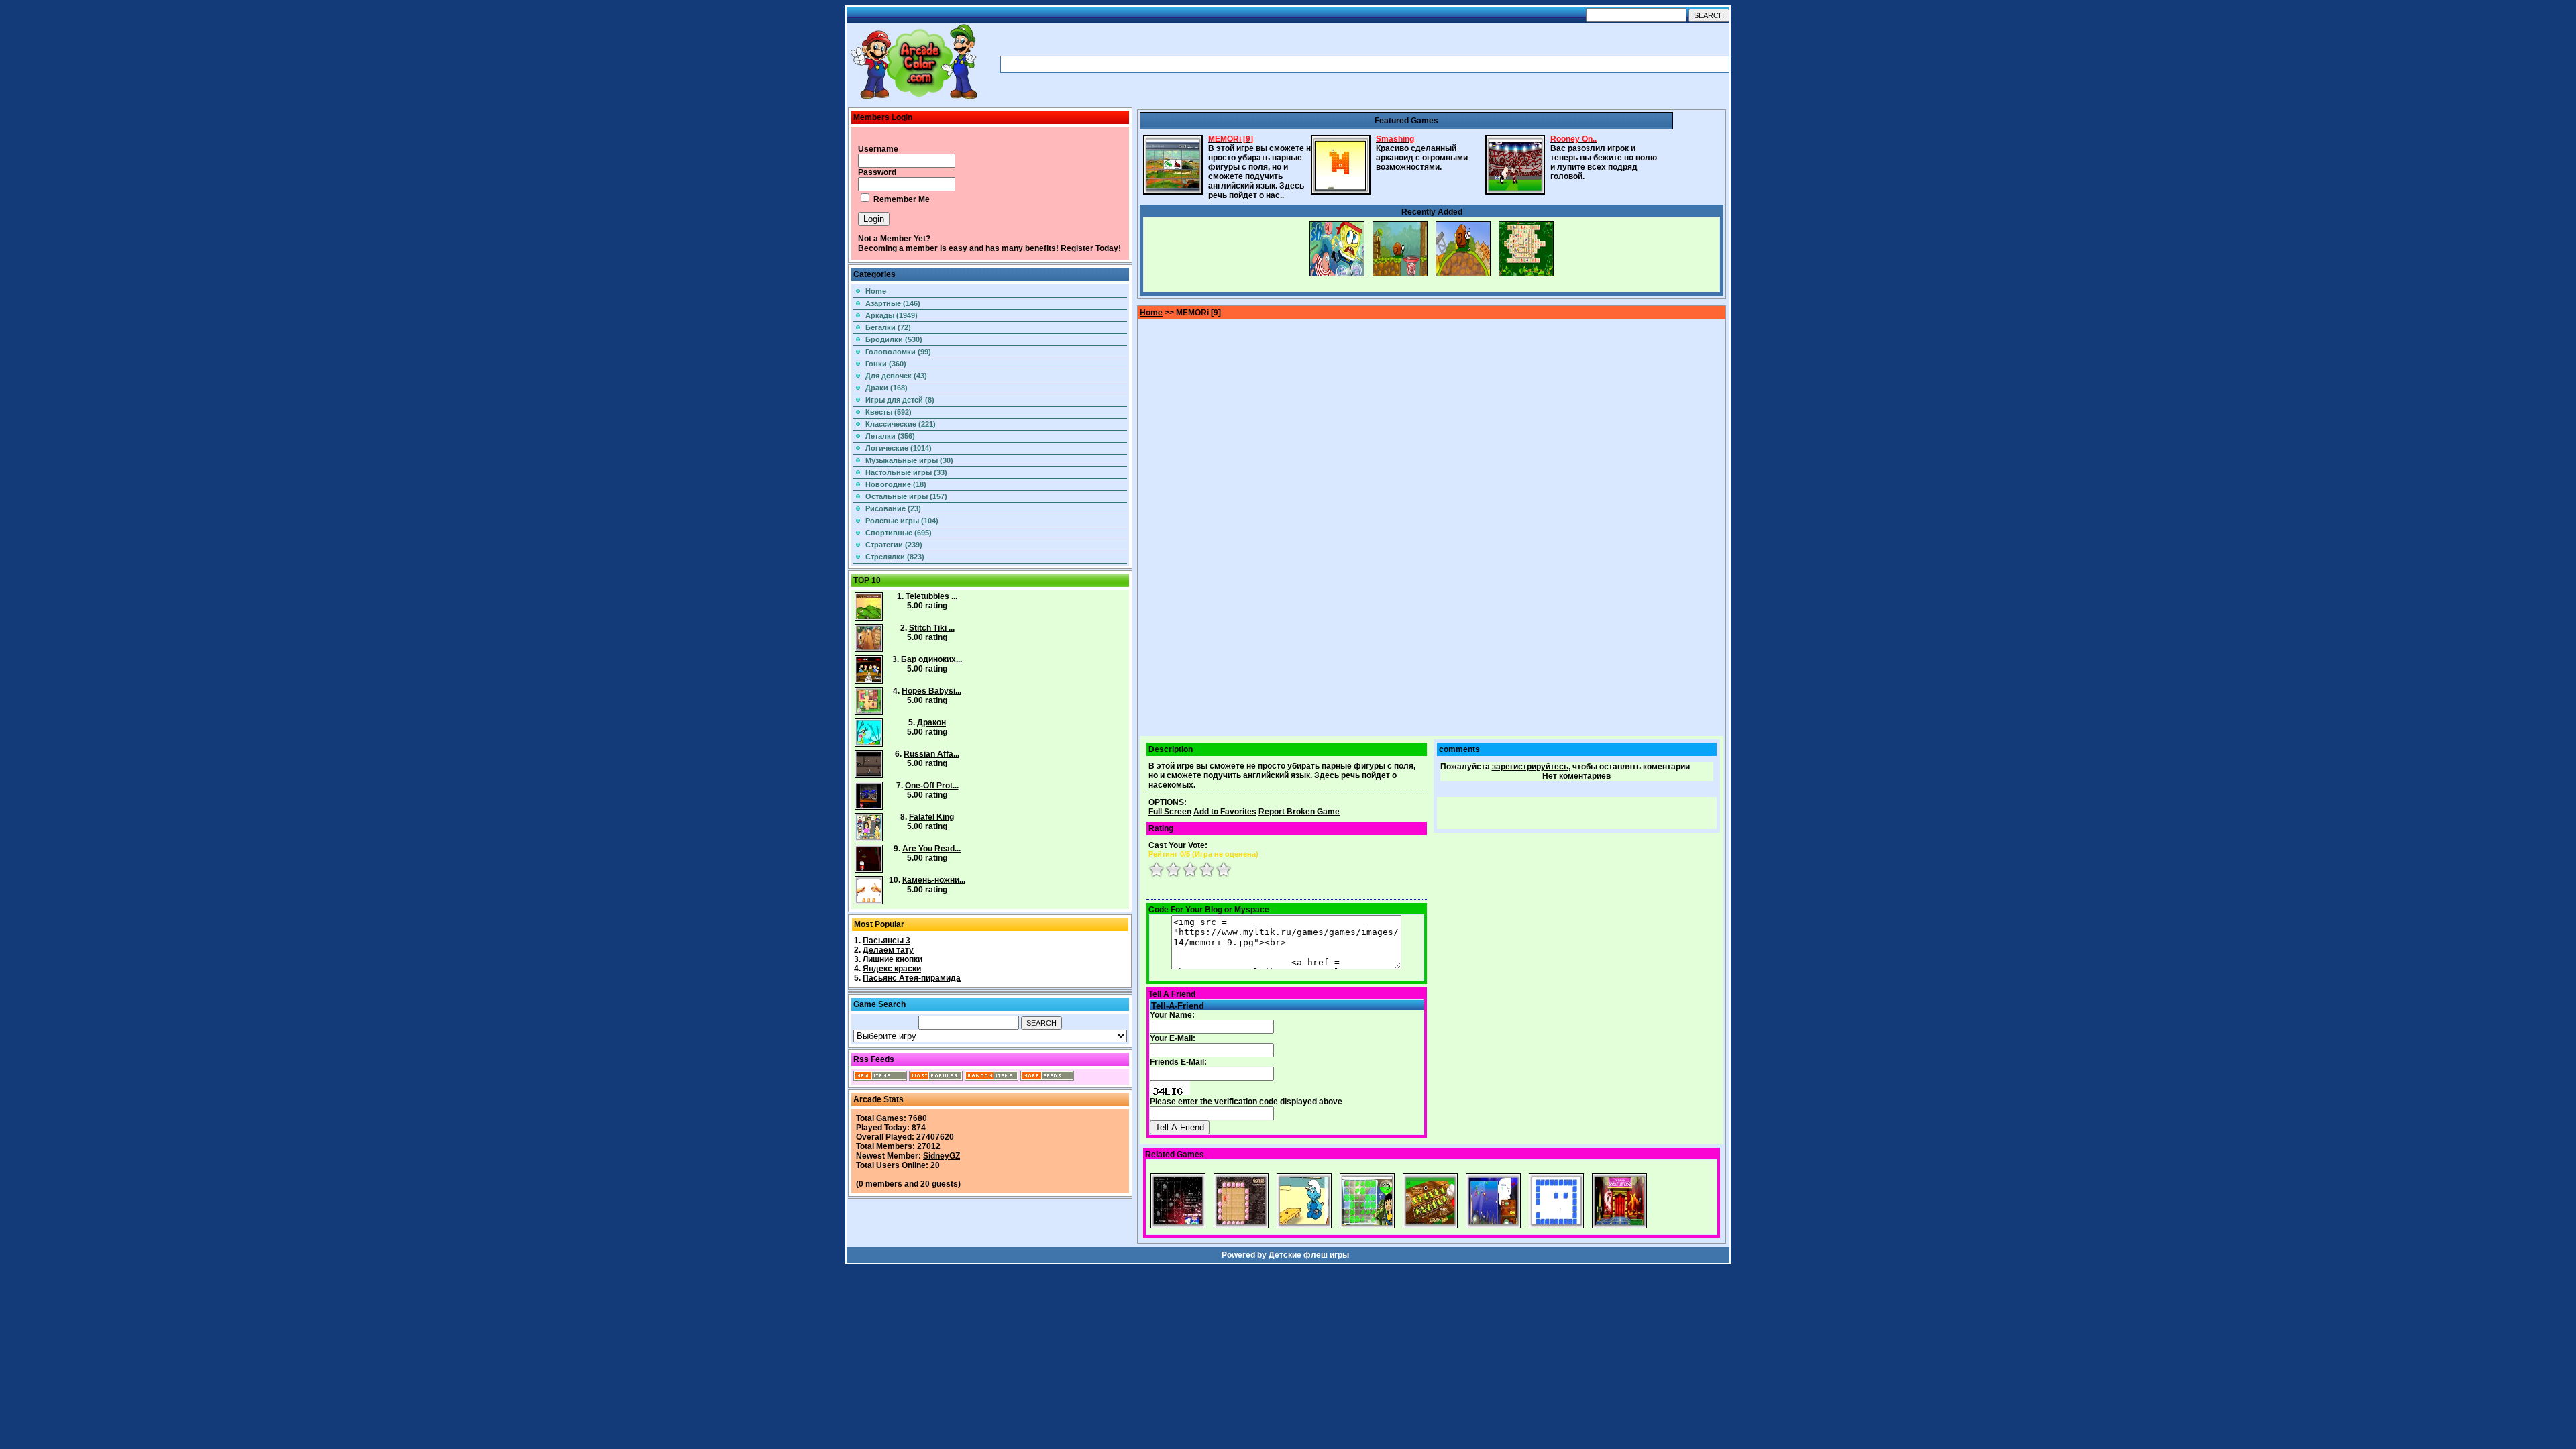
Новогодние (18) (896, 484)
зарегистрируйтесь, (1531, 767)
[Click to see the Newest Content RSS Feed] (880, 1078)
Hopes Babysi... (931, 691)
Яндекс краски (892, 969)
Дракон (931, 722)
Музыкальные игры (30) (909, 460)
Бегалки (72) (888, 327)
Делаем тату (888, 950)
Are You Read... (931, 849)
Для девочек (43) (896, 376)
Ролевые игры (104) (902, 521)
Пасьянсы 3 (887, 941)
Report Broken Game (1299, 812)
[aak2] (914, 99)
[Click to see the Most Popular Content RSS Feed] (936, 1078)
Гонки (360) (886, 364)
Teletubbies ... (931, 596)
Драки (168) (887, 388)
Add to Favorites (1225, 812)
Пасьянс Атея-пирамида (912, 978)
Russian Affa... (931, 754)
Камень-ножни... (934, 880)
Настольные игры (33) (906, 472)
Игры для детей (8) (900, 400)
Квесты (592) (889, 412)
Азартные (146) (893, 303)
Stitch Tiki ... (932, 628)
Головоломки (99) (898, 352)
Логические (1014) (899, 448)
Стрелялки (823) (895, 557)
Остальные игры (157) (906, 496)
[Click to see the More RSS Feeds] (1047, 1078)
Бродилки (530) (894, 339)
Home (876, 291)
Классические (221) (901, 424)
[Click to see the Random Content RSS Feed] (991, 1078)
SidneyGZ (942, 1156)
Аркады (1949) (892, 315)
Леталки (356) (890, 436)
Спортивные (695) (899, 533)
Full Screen (1170, 812)
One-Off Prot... (932, 786)
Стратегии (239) (894, 545)
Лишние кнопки (893, 959)
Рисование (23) (893, 508)
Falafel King (931, 817)
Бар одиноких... (931, 659)
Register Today (1089, 248)
